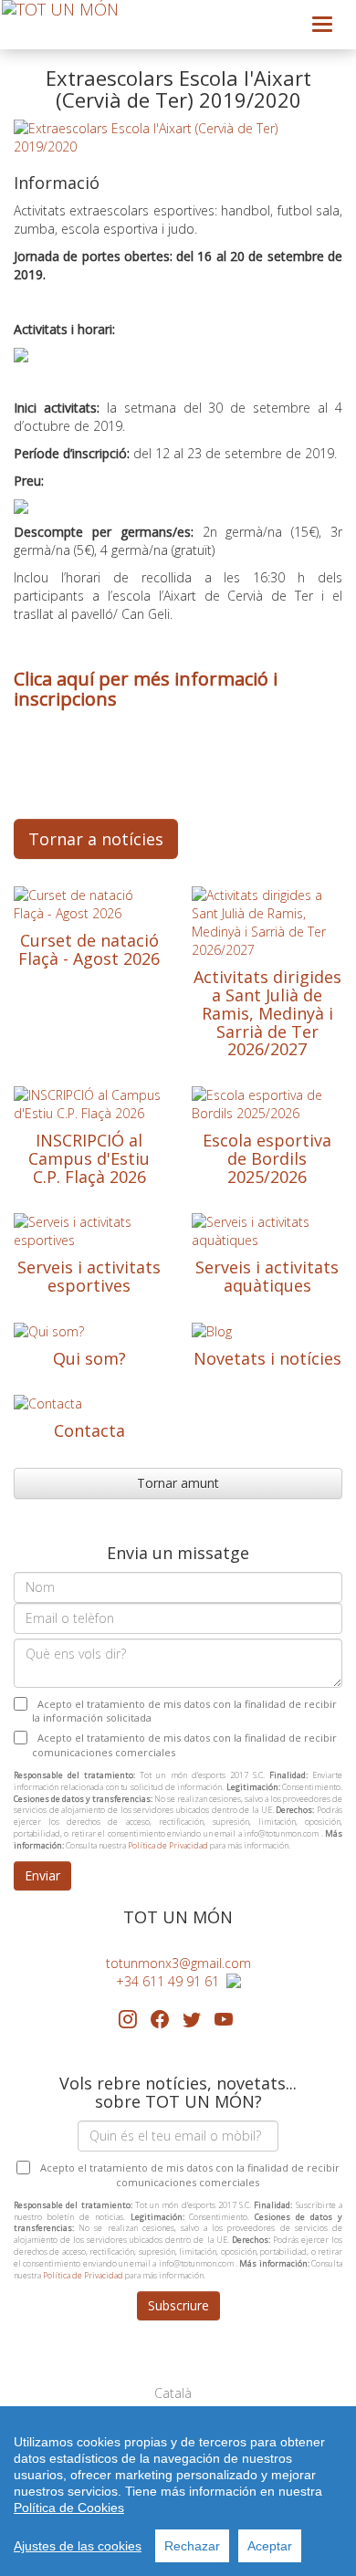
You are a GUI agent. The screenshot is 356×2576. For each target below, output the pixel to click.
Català (173, 2393)
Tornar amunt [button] (178, 1483)
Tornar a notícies (96, 839)
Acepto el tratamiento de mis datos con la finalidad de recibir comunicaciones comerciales (184, 1745)
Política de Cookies (69, 2508)
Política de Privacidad (168, 1845)
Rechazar (192, 2546)
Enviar (42, 1875)
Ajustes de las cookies (78, 2546)
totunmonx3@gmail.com (178, 1963)
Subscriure (178, 2305)
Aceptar (270, 2546)
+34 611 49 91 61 (171, 1981)
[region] (178, 2491)
